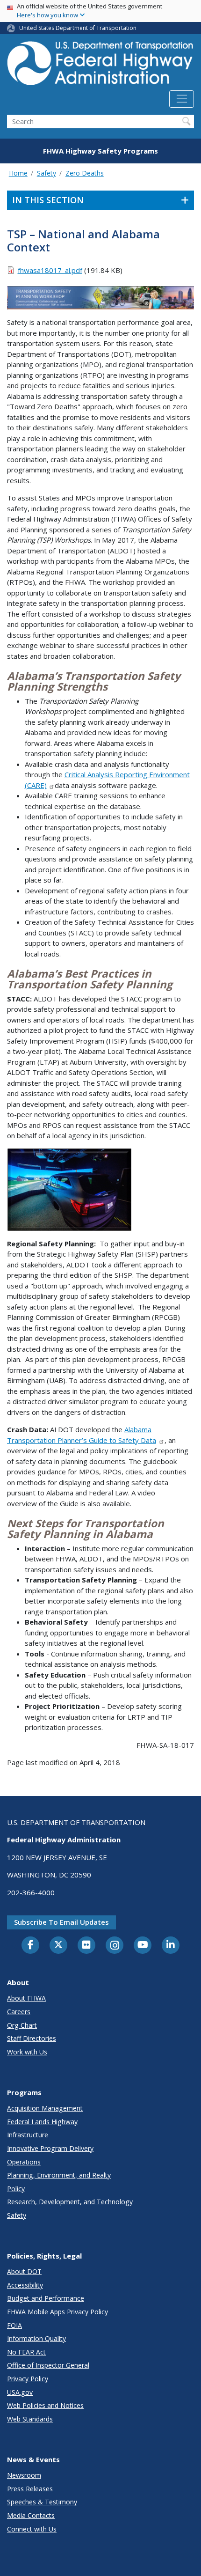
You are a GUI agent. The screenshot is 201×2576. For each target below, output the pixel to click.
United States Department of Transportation (78, 28)
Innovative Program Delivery (50, 2148)
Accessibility (25, 2285)
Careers (19, 2012)
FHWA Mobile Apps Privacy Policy (57, 2312)
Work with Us (27, 2052)
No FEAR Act (26, 2352)
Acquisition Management (45, 2108)
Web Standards (30, 2419)
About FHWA (26, 1998)
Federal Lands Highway (42, 2122)
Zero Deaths (85, 173)
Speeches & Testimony (42, 2502)
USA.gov (20, 2392)
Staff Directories (32, 2038)
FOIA (14, 2325)
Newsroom (24, 2475)
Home (18, 173)
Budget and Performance (46, 2298)
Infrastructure (28, 2135)
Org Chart (22, 2025)
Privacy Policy (28, 2379)
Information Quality (36, 2338)
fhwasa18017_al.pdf (50, 270)
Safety (47, 173)
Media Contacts (31, 2515)
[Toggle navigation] (182, 99)
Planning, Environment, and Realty (59, 2175)
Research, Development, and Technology (70, 2202)
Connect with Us (32, 2529)
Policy (16, 2189)
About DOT (24, 2271)
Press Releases (30, 2489)
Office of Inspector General (48, 2365)
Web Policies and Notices (45, 2405)
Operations (24, 2162)
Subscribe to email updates (61, 1922)
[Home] (100, 66)
